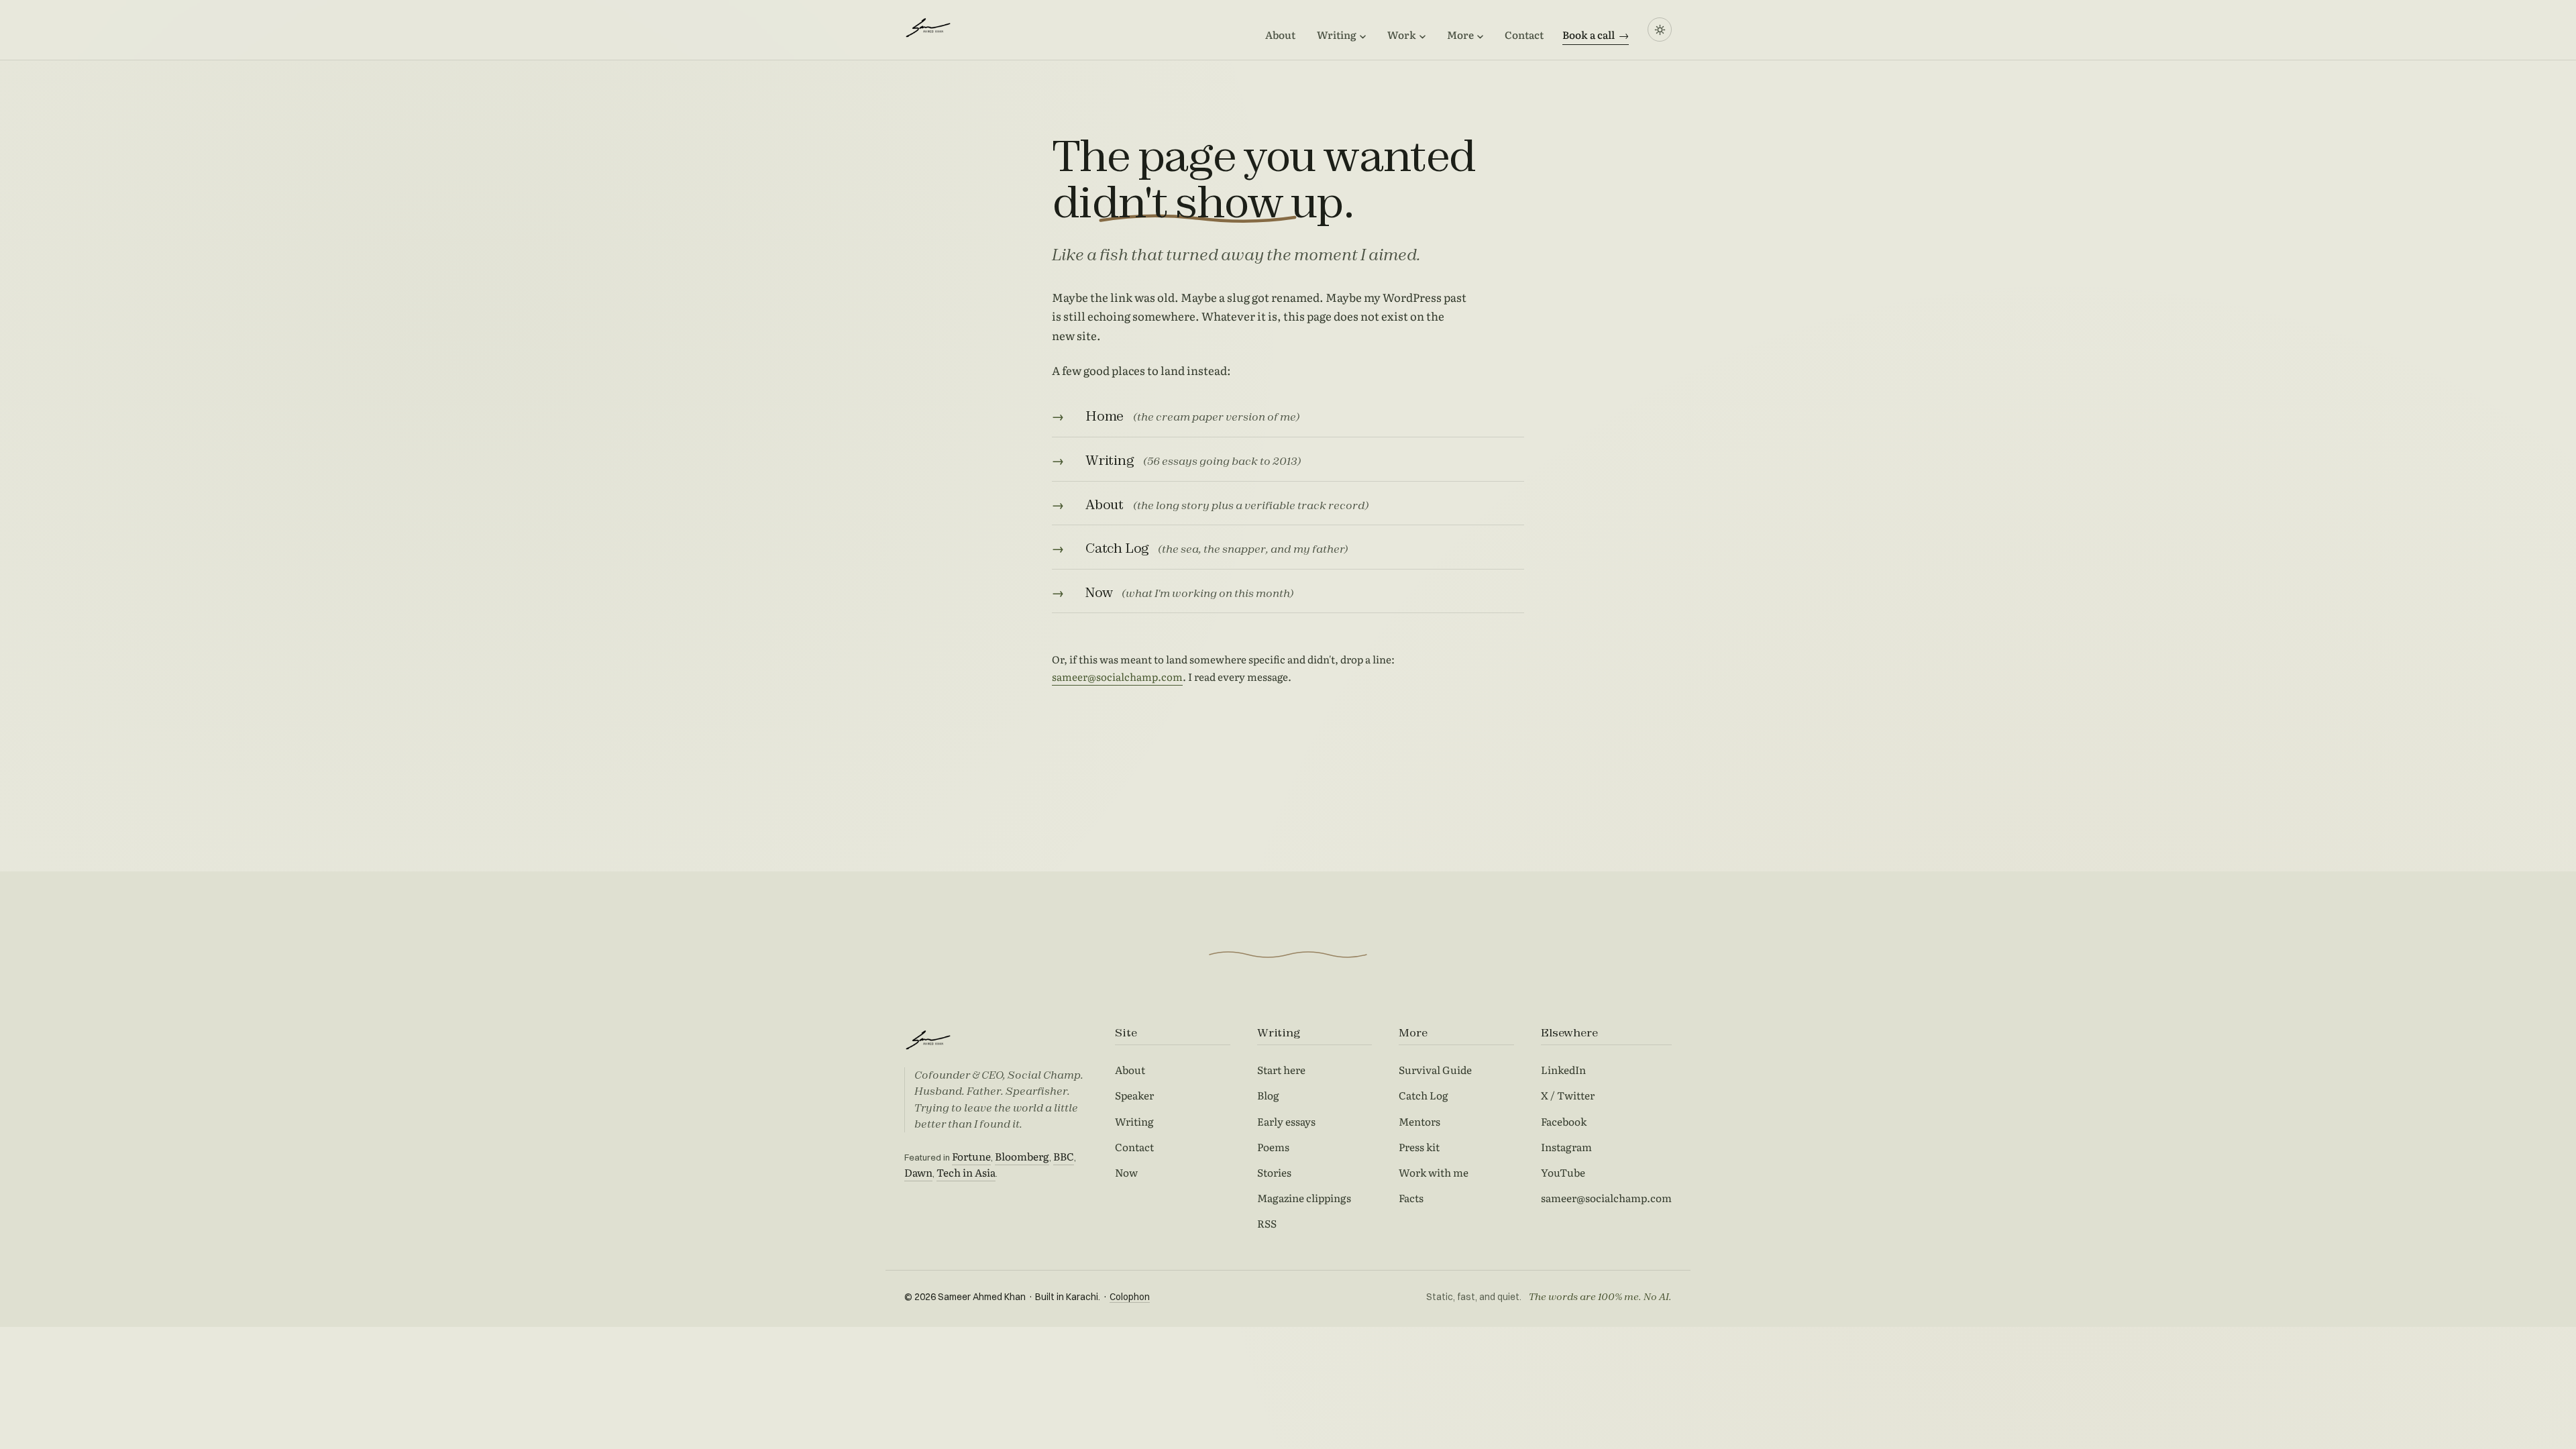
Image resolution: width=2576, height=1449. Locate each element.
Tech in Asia (966, 1172)
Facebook (1564, 1121)
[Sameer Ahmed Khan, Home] (965, 27)
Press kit (1419, 1147)
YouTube (1563, 1172)
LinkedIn (1563, 1070)
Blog (1268, 1095)
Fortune (971, 1156)
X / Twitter (1568, 1095)
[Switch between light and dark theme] (1660, 30)
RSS (1267, 1223)
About (1280, 35)
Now (1126, 1172)
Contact (1524, 35)
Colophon (1130, 1297)
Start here (1281, 1070)
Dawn (918, 1172)
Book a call (1596, 35)
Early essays (1286, 1121)
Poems (1273, 1147)
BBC (1064, 1156)
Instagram (1566, 1147)
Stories (1274, 1172)
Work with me (1434, 1172)
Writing (1337, 35)
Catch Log (1424, 1095)
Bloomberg (1022, 1156)
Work (1402, 35)
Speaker (1134, 1095)
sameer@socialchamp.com (1117, 677)
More (1460, 35)
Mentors (1419, 1121)
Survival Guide (1435, 1070)
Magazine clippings (1304, 1198)
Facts (1411, 1198)
